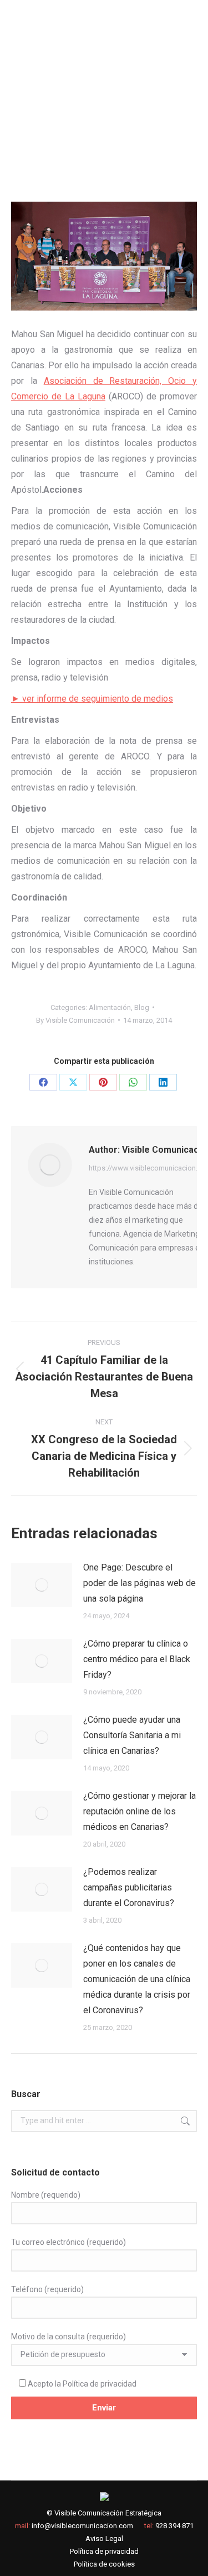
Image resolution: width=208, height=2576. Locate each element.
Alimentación (110, 1007)
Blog (142, 1007)
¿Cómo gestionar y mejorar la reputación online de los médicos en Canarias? (139, 1811)
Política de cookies (104, 2564)
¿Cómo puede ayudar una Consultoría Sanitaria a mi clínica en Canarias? (132, 1735)
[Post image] (42, 1585)
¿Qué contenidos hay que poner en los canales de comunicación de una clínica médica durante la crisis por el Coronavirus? (137, 1979)
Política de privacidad (100, 2384)
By (75, 1020)
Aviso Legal (104, 2539)
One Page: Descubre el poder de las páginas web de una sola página (139, 1583)
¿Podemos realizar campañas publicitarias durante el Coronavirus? (129, 1887)
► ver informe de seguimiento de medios (92, 699)
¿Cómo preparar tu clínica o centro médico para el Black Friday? (137, 1659)
